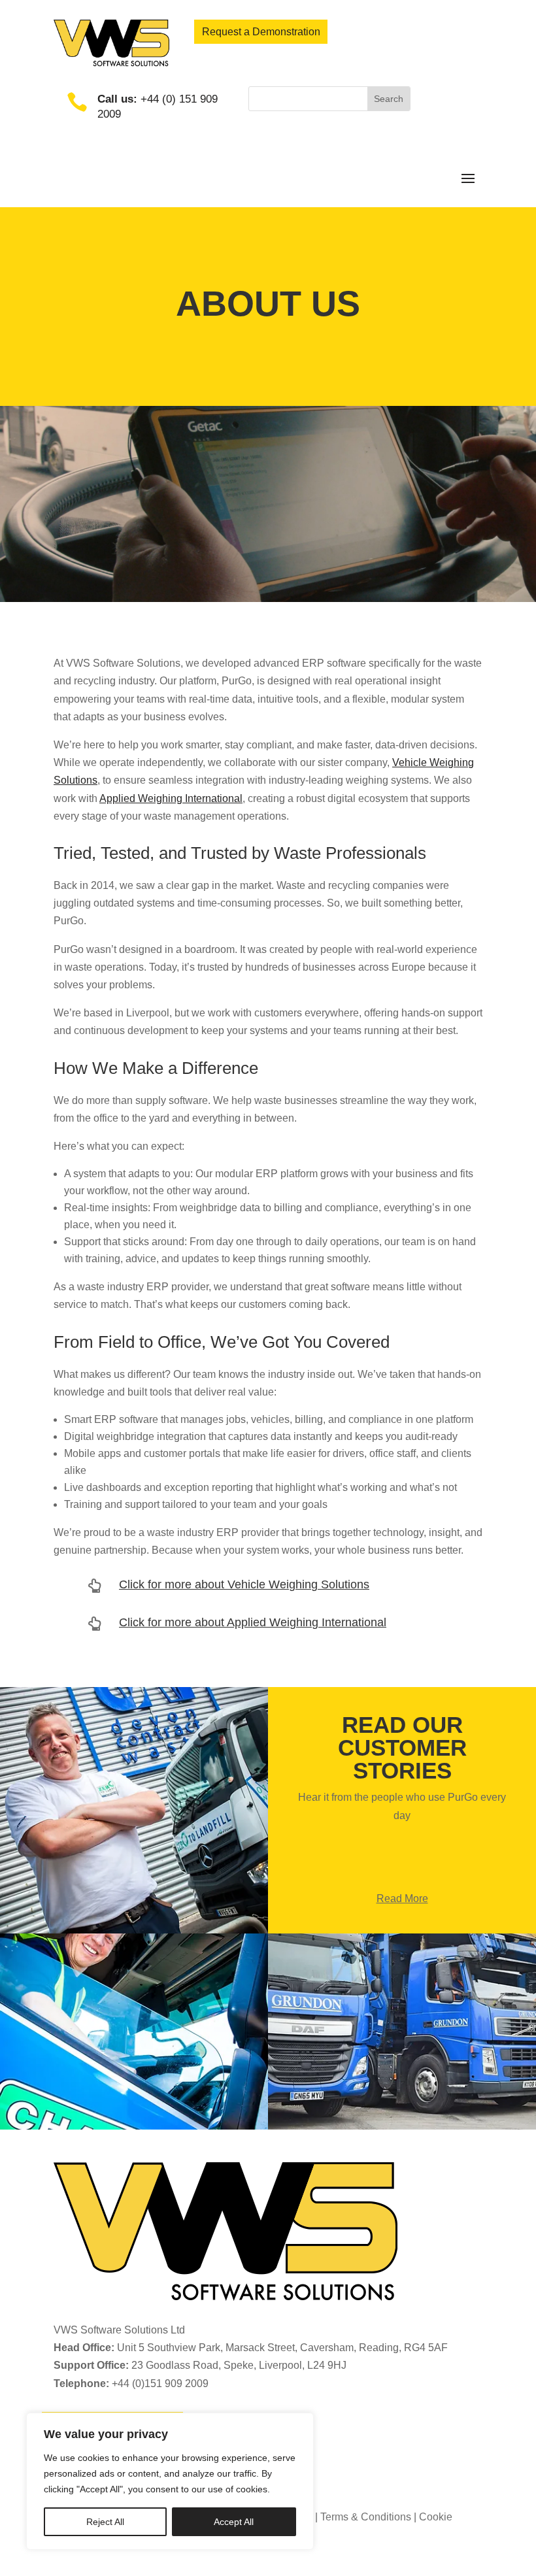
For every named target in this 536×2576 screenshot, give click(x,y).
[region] (170, 2481)
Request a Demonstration (261, 32)
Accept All (234, 2522)
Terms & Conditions (366, 2517)
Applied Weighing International (171, 798)
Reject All (105, 2522)
